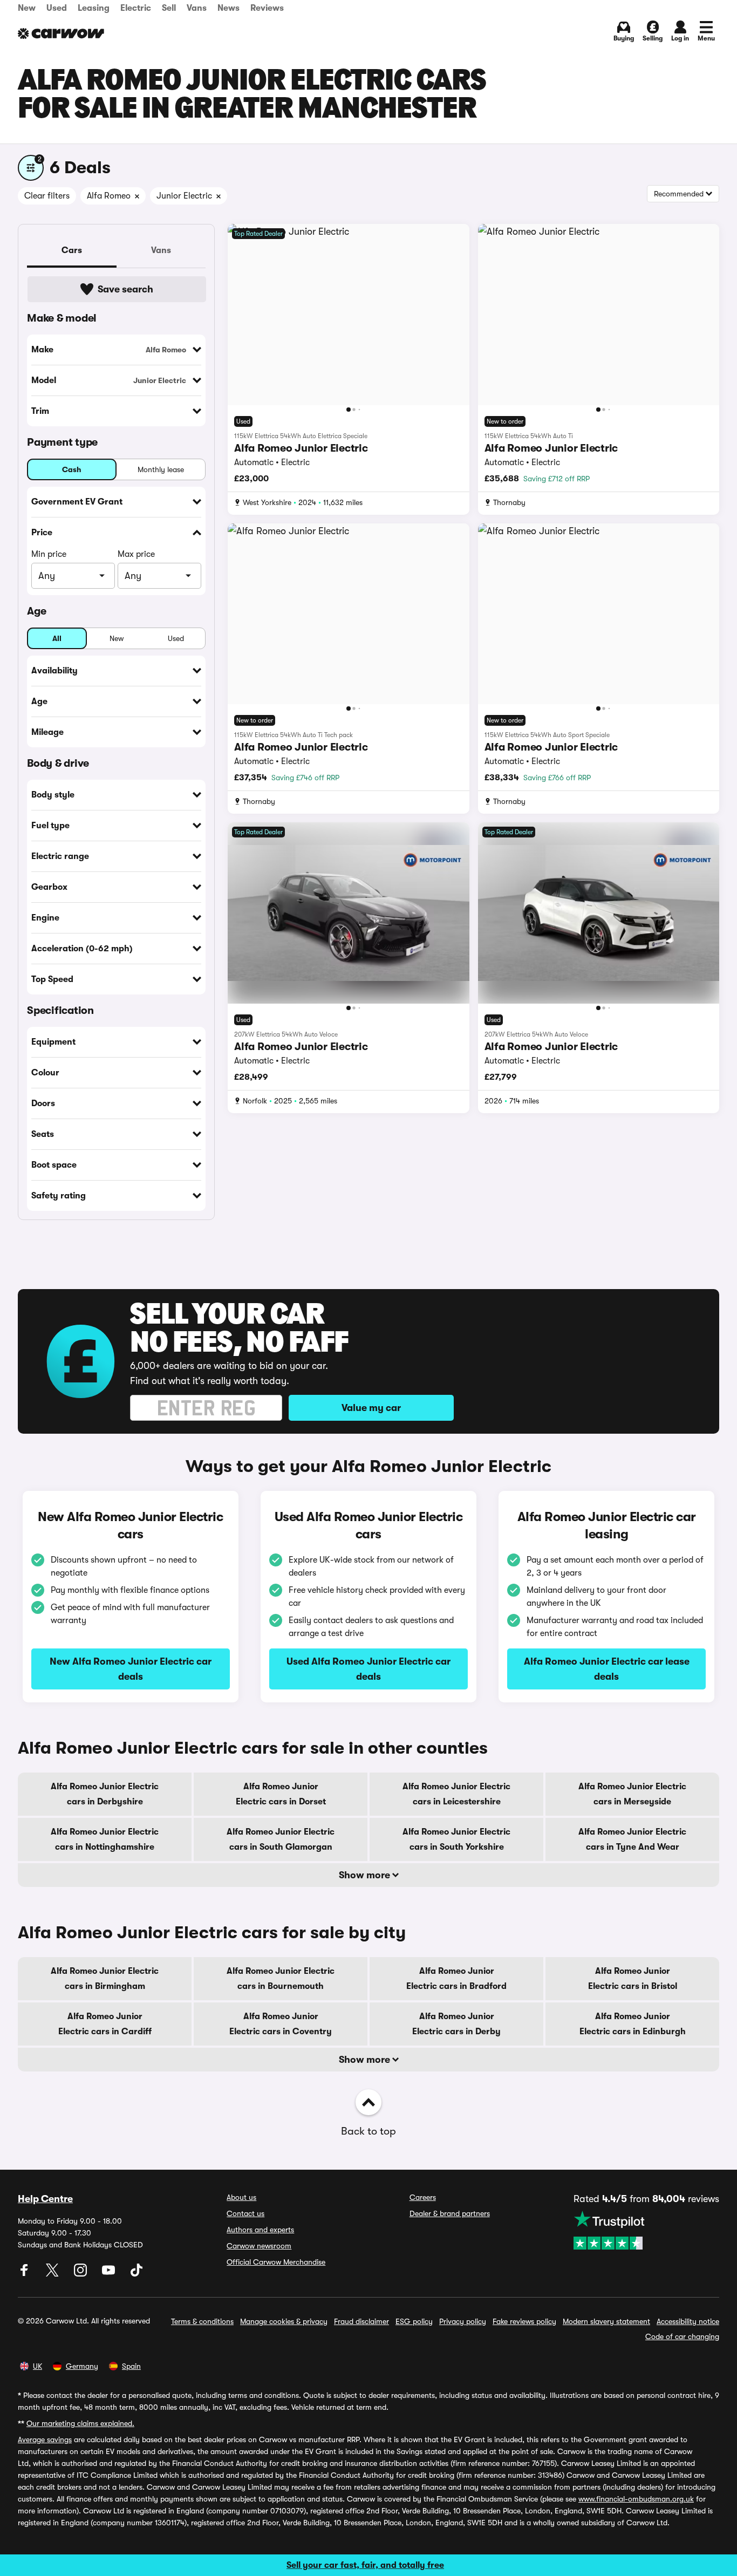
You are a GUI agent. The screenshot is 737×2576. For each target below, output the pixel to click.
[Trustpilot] (646, 2230)
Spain (131, 2366)
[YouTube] (110, 2274)
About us (241, 2197)
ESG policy (414, 2321)
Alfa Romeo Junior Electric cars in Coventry (281, 2024)
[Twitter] (53, 2274)
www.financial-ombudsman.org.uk (636, 2499)
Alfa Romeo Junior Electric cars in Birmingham (105, 1979)
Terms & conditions (202, 2321)
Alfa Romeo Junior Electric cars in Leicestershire (456, 1794)
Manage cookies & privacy (284, 2321)
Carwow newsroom (259, 2246)
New (27, 8)
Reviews (267, 8)
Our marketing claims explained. (80, 2423)
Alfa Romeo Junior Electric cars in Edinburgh (633, 2024)
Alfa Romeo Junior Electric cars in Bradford (456, 1979)
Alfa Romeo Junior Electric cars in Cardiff (105, 2024)
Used (57, 8)
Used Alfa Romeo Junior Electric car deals (368, 1669)
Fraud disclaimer (361, 2321)
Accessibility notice (688, 2321)
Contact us (245, 2213)
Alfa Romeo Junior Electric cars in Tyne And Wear (632, 1839)
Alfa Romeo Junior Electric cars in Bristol (633, 1979)
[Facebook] (25, 2274)
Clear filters (47, 196)
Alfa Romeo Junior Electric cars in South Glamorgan (281, 1839)
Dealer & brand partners (450, 2213)
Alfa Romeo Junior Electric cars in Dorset (281, 1794)
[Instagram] (81, 2274)
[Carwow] (61, 33)
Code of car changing (682, 2336)
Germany (82, 2366)
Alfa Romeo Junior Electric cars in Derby (456, 2024)
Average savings (45, 2439)
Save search (125, 289)
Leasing (94, 8)
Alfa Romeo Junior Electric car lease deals (607, 1669)
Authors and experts (260, 2230)
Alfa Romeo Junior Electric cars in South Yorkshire (456, 1839)
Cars (72, 250)
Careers (423, 2197)
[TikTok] (137, 2274)
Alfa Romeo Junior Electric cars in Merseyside (632, 1794)
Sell (169, 8)
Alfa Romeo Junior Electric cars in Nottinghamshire (105, 1839)
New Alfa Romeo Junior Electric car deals (131, 1669)
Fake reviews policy (524, 2321)
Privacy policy (463, 2321)
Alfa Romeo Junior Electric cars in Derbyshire (105, 1794)
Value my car (371, 1408)
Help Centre (45, 2199)
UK (37, 2366)
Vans (197, 8)
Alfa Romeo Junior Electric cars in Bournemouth (281, 1979)
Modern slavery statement (606, 2321)
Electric (136, 8)
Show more (366, 1875)
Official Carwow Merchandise (276, 2262)
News (228, 8)
